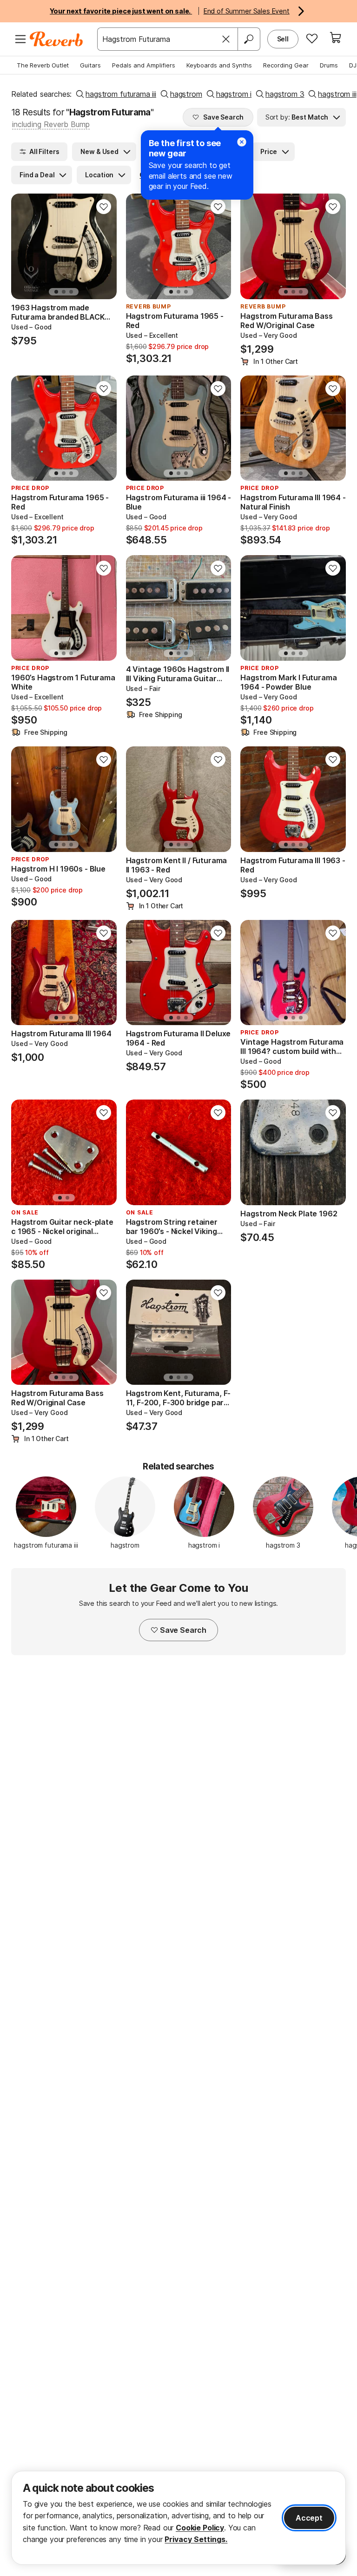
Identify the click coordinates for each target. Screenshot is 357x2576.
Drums (329, 65)
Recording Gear (286, 65)
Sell (283, 39)
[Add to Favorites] (104, 207)
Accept (309, 2518)
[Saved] (312, 38)
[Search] (249, 39)
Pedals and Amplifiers (144, 65)
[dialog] (178, 2518)
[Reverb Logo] (56, 39)
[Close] (226, 39)
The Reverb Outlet (43, 65)
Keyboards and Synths (219, 65)
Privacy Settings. (196, 2539)
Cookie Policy (200, 2528)
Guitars (90, 65)
